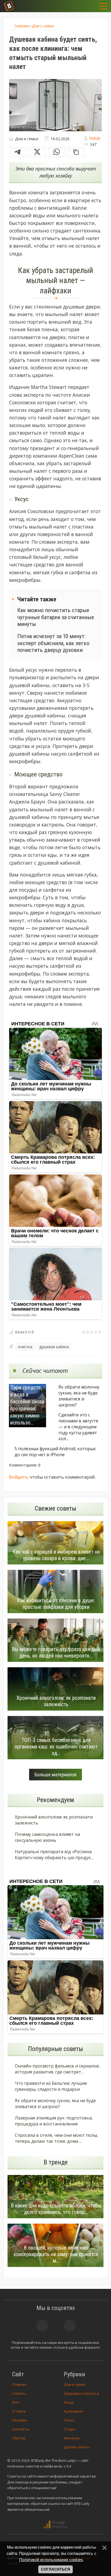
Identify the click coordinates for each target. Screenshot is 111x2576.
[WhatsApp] (57, 152)
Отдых (70, 2429)
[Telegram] (18, 152)
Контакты (21, 2429)
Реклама (20, 2420)
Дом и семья (75, 2384)
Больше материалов (55, 1775)
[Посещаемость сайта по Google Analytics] (55, 2525)
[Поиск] (77, 6)
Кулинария (73, 2411)
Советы (19, 2393)
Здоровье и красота (81, 2393)
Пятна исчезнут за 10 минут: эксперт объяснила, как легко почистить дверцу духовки (53, 643)
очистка (25, 1347)
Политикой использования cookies (51, 2560)
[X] (37, 152)
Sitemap (19, 2438)
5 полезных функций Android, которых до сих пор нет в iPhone (55, 1452)
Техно (69, 2420)
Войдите (18, 1477)
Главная (19, 2384)
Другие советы (77, 2447)
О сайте (19, 2411)
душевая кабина (54, 1347)
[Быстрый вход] (90, 6)
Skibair (95, 138)
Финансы (72, 2438)
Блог (16, 2402)
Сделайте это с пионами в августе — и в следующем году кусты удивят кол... (78, 1427)
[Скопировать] (76, 152)
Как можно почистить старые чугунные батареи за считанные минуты (56, 617)
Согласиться (55, 2569)
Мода (69, 2402)
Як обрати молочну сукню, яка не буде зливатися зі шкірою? (79, 1396)
